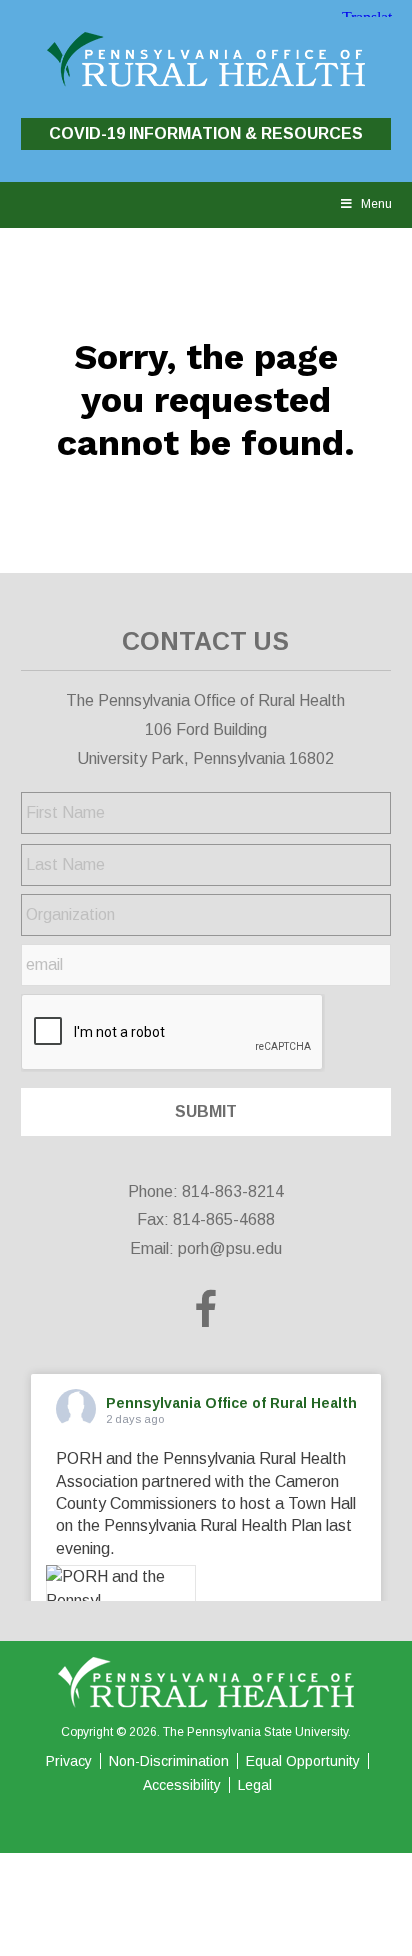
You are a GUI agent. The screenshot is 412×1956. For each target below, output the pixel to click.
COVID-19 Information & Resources (206, 133)
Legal (255, 1785)
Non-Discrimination (169, 1761)
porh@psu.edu (230, 1248)
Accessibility (182, 1785)
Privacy (69, 1761)
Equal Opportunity (303, 1761)
